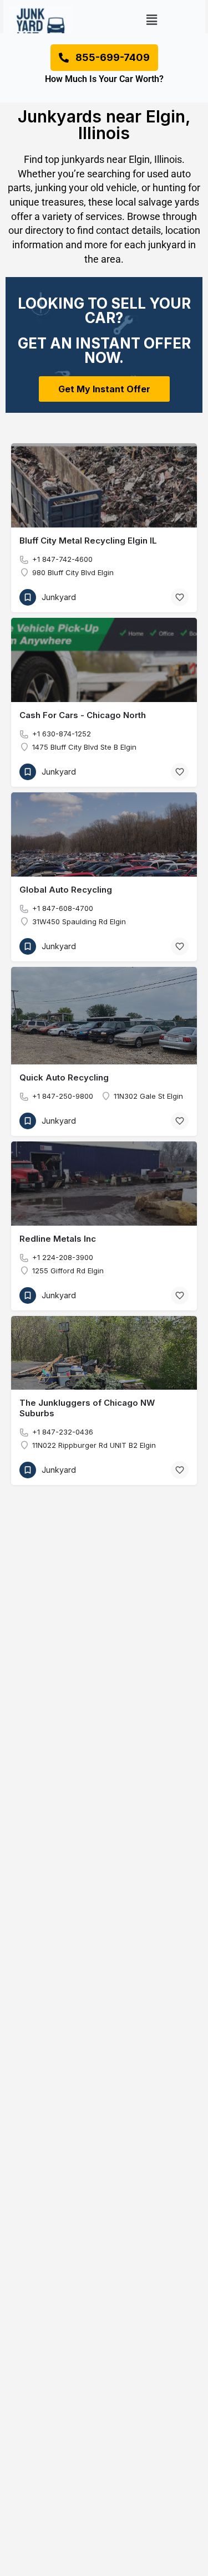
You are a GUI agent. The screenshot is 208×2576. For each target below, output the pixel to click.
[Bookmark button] (180, 597)
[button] (151, 20)
